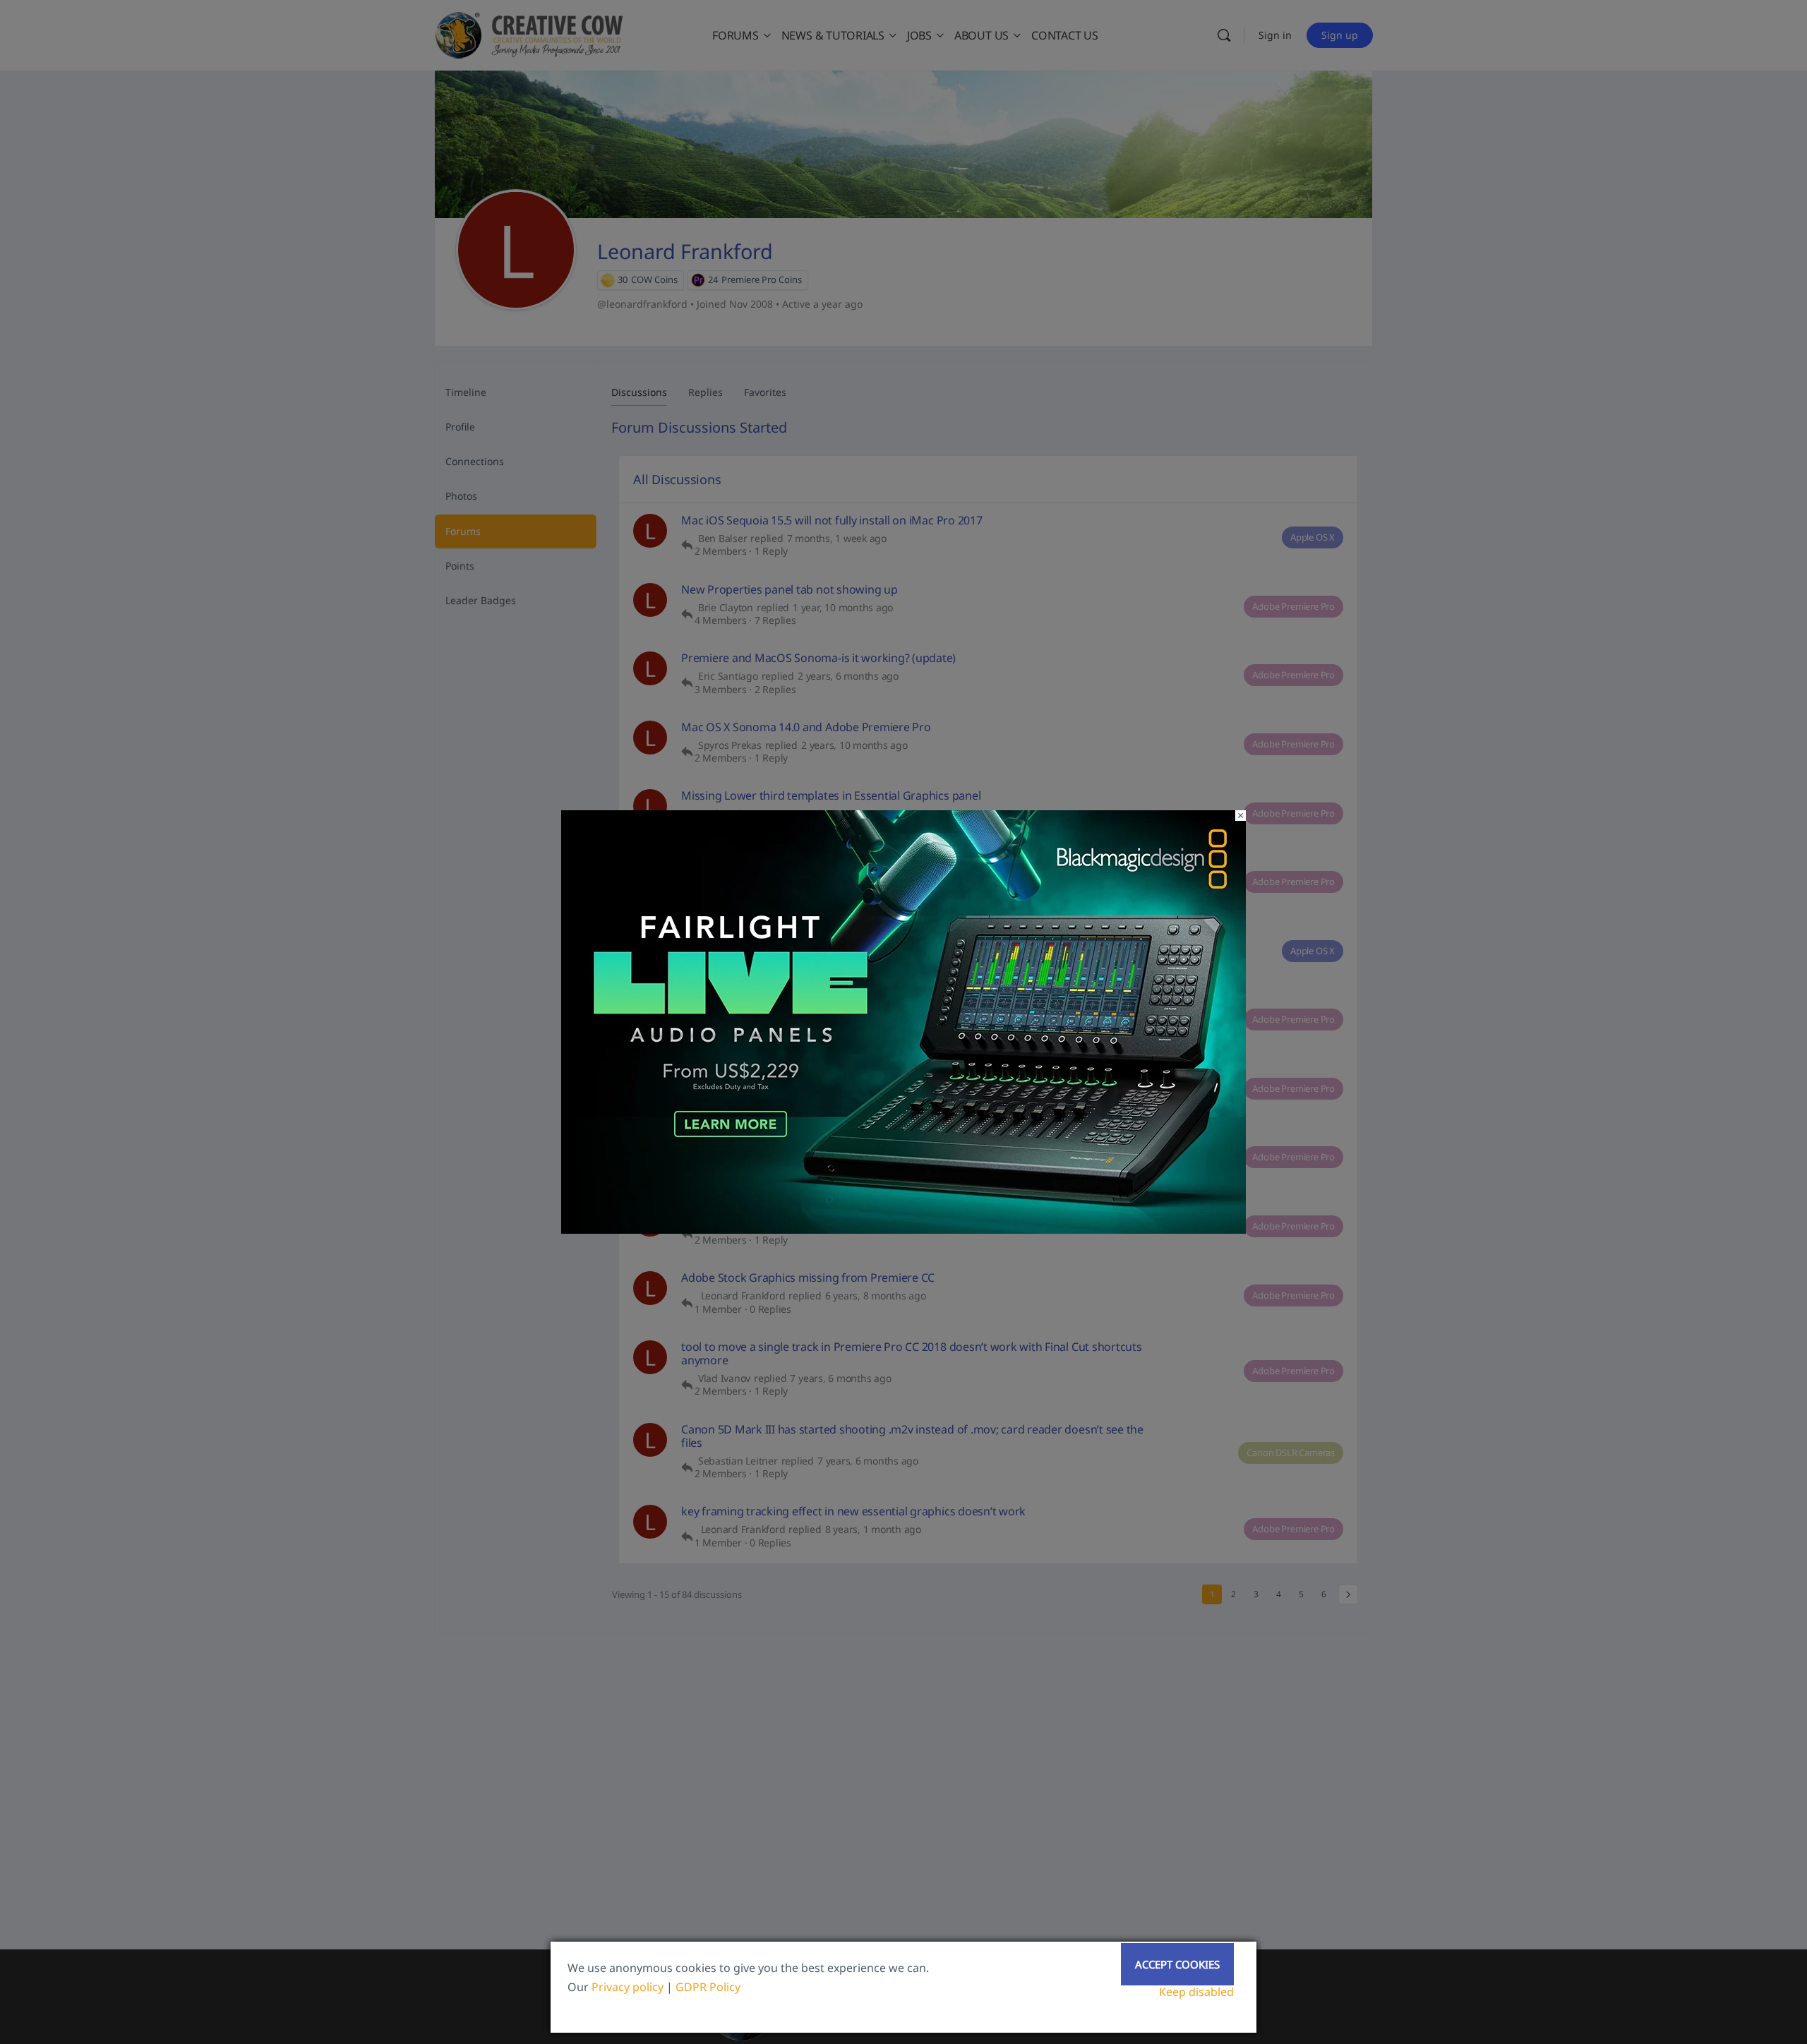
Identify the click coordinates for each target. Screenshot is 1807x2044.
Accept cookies (1177, 1964)
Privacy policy (628, 1987)
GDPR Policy (708, 1987)
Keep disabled (1196, 1992)
